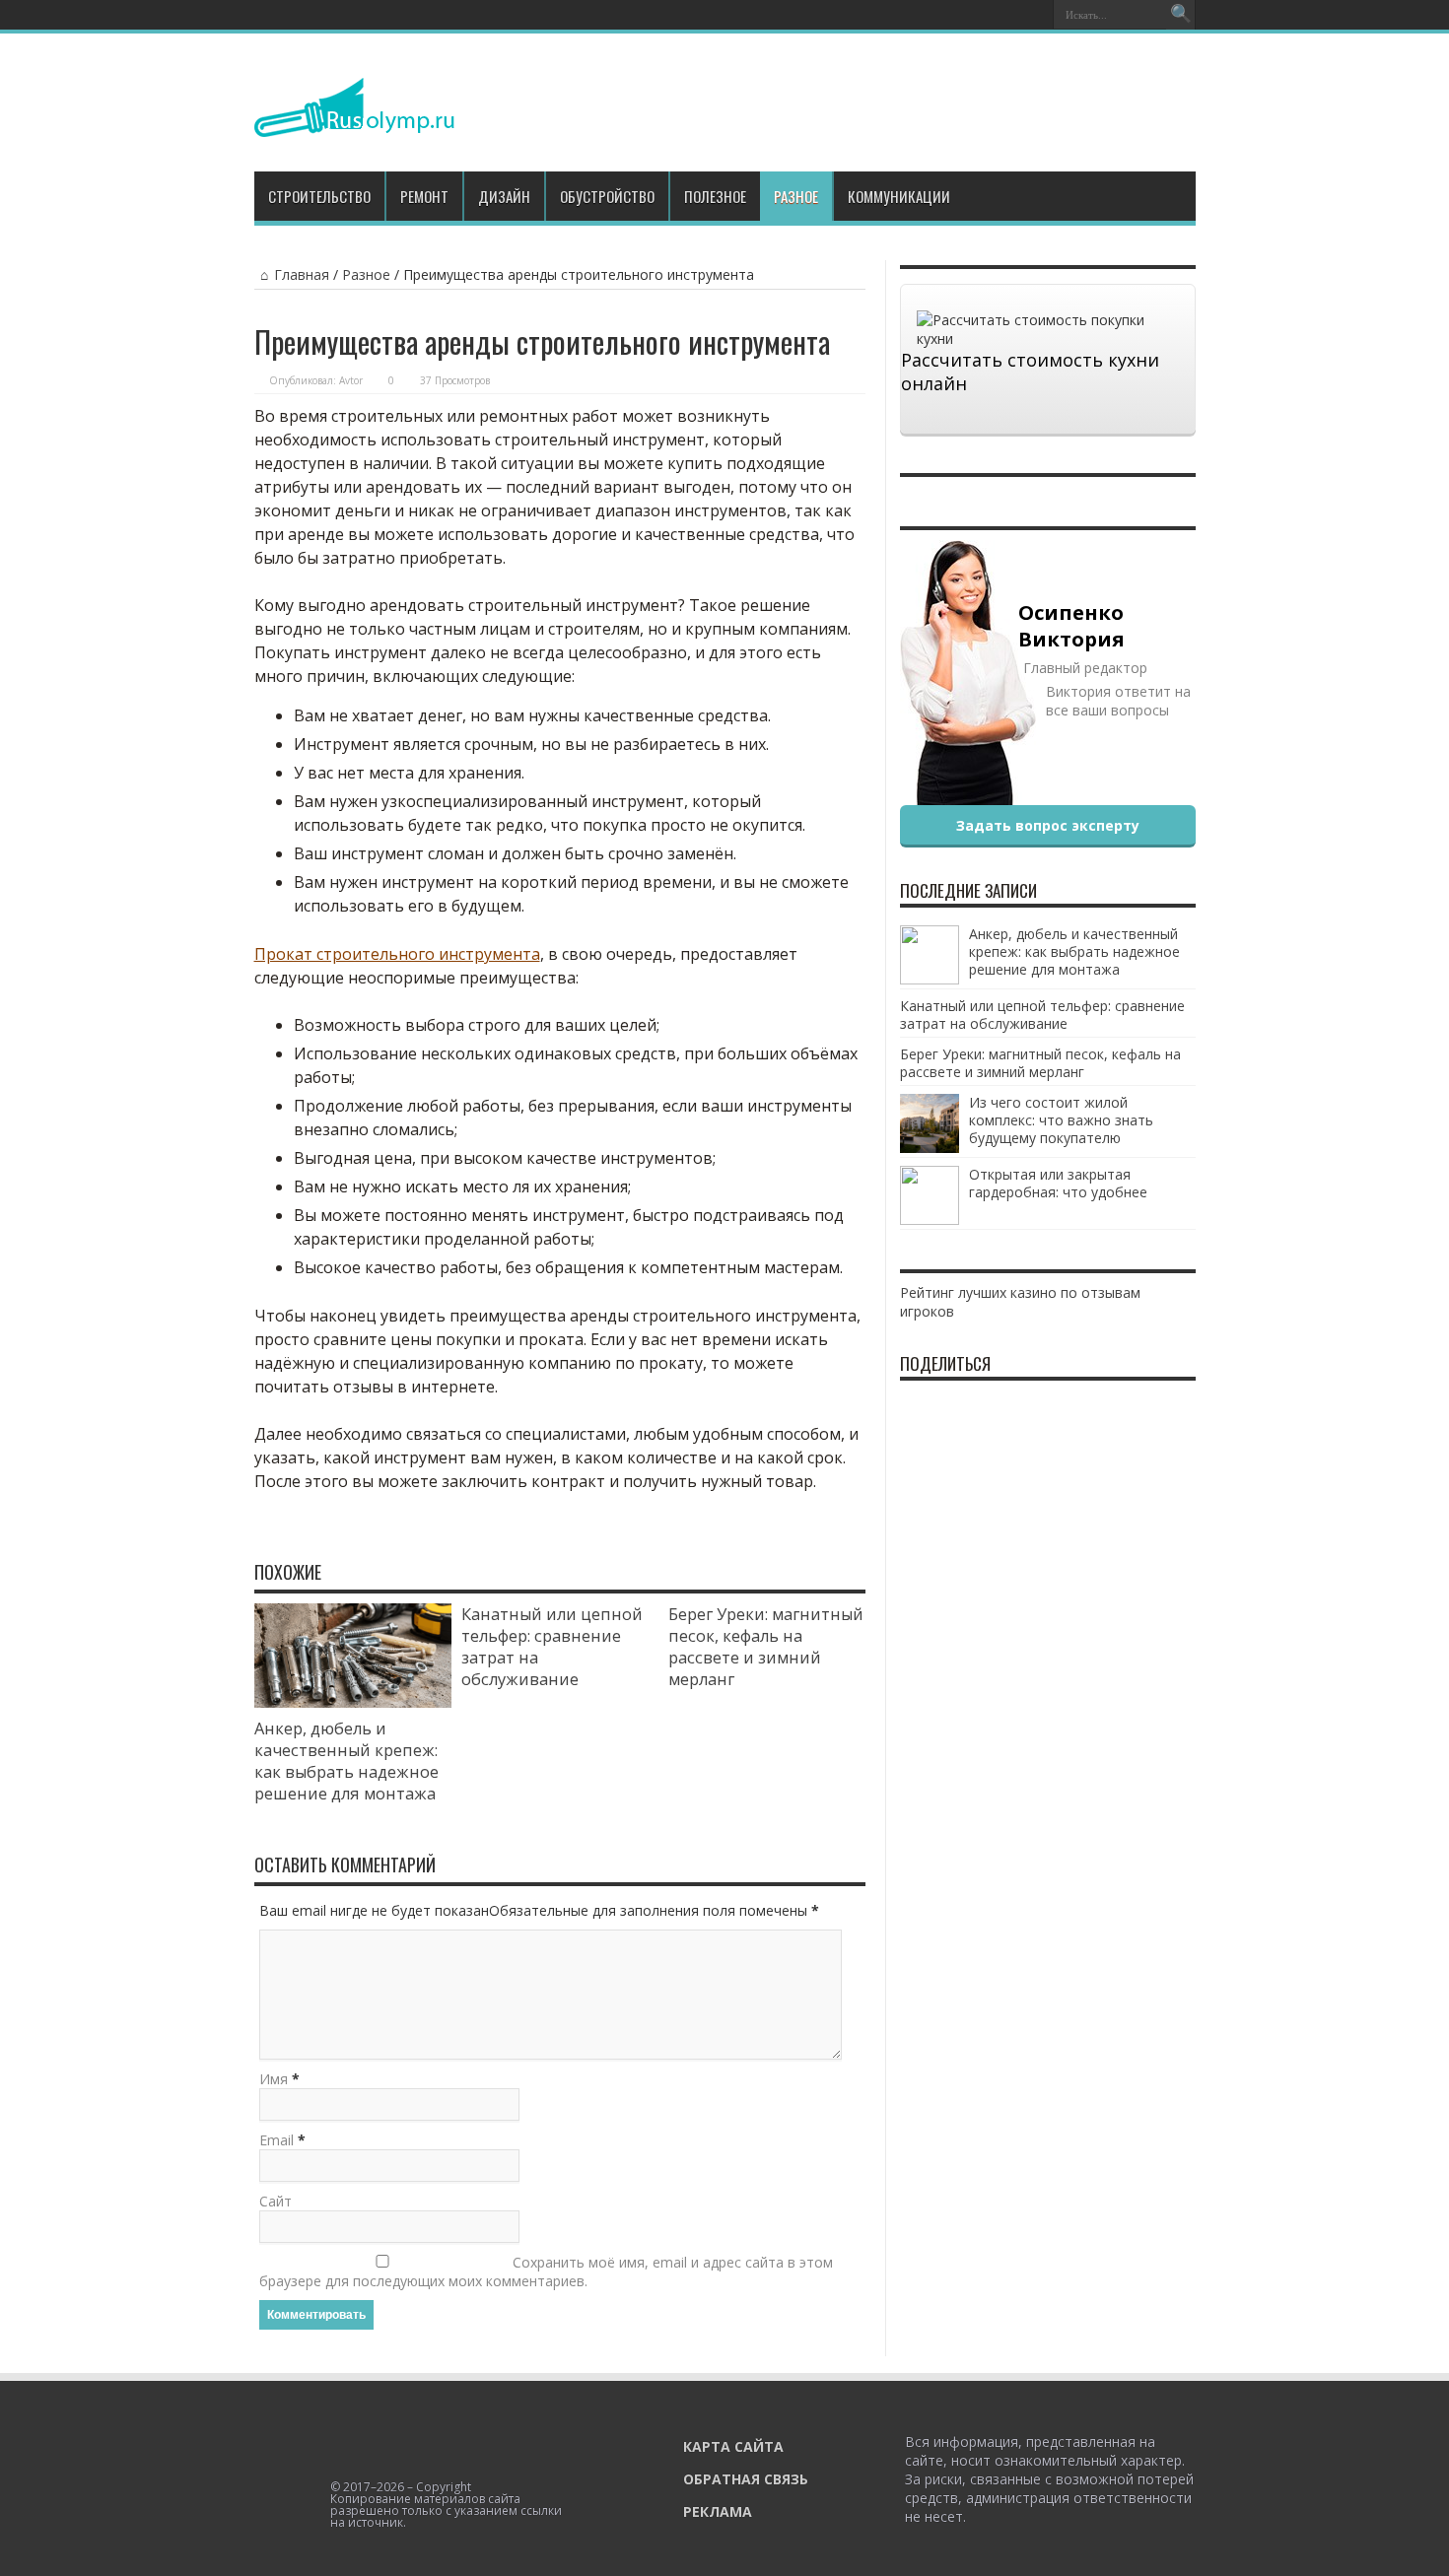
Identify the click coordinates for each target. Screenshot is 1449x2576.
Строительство (319, 196)
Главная (302, 274)
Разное (796, 196)
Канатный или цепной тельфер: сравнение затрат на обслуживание (1042, 1015)
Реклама (718, 2511)
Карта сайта (733, 2446)
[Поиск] (1181, 15)
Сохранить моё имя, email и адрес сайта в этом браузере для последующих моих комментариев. (546, 2271)
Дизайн (504, 196)
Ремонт (424, 196)
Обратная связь (746, 2479)
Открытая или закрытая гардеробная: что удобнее (1058, 1183)
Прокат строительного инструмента (397, 954)
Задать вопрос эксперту (1048, 825)
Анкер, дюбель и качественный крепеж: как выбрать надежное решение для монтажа (346, 1761)
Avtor (351, 380)
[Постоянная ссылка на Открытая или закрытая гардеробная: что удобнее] (930, 1220)
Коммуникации (899, 196)
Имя (274, 2079)
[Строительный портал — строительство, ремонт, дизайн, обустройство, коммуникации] (354, 122)
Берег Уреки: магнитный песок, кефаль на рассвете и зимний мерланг (766, 1647)
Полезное (715, 196)
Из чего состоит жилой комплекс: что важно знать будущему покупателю (1061, 1120)
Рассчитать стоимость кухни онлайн (1030, 372)
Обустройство (607, 196)
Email (276, 2140)
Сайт (276, 2201)
